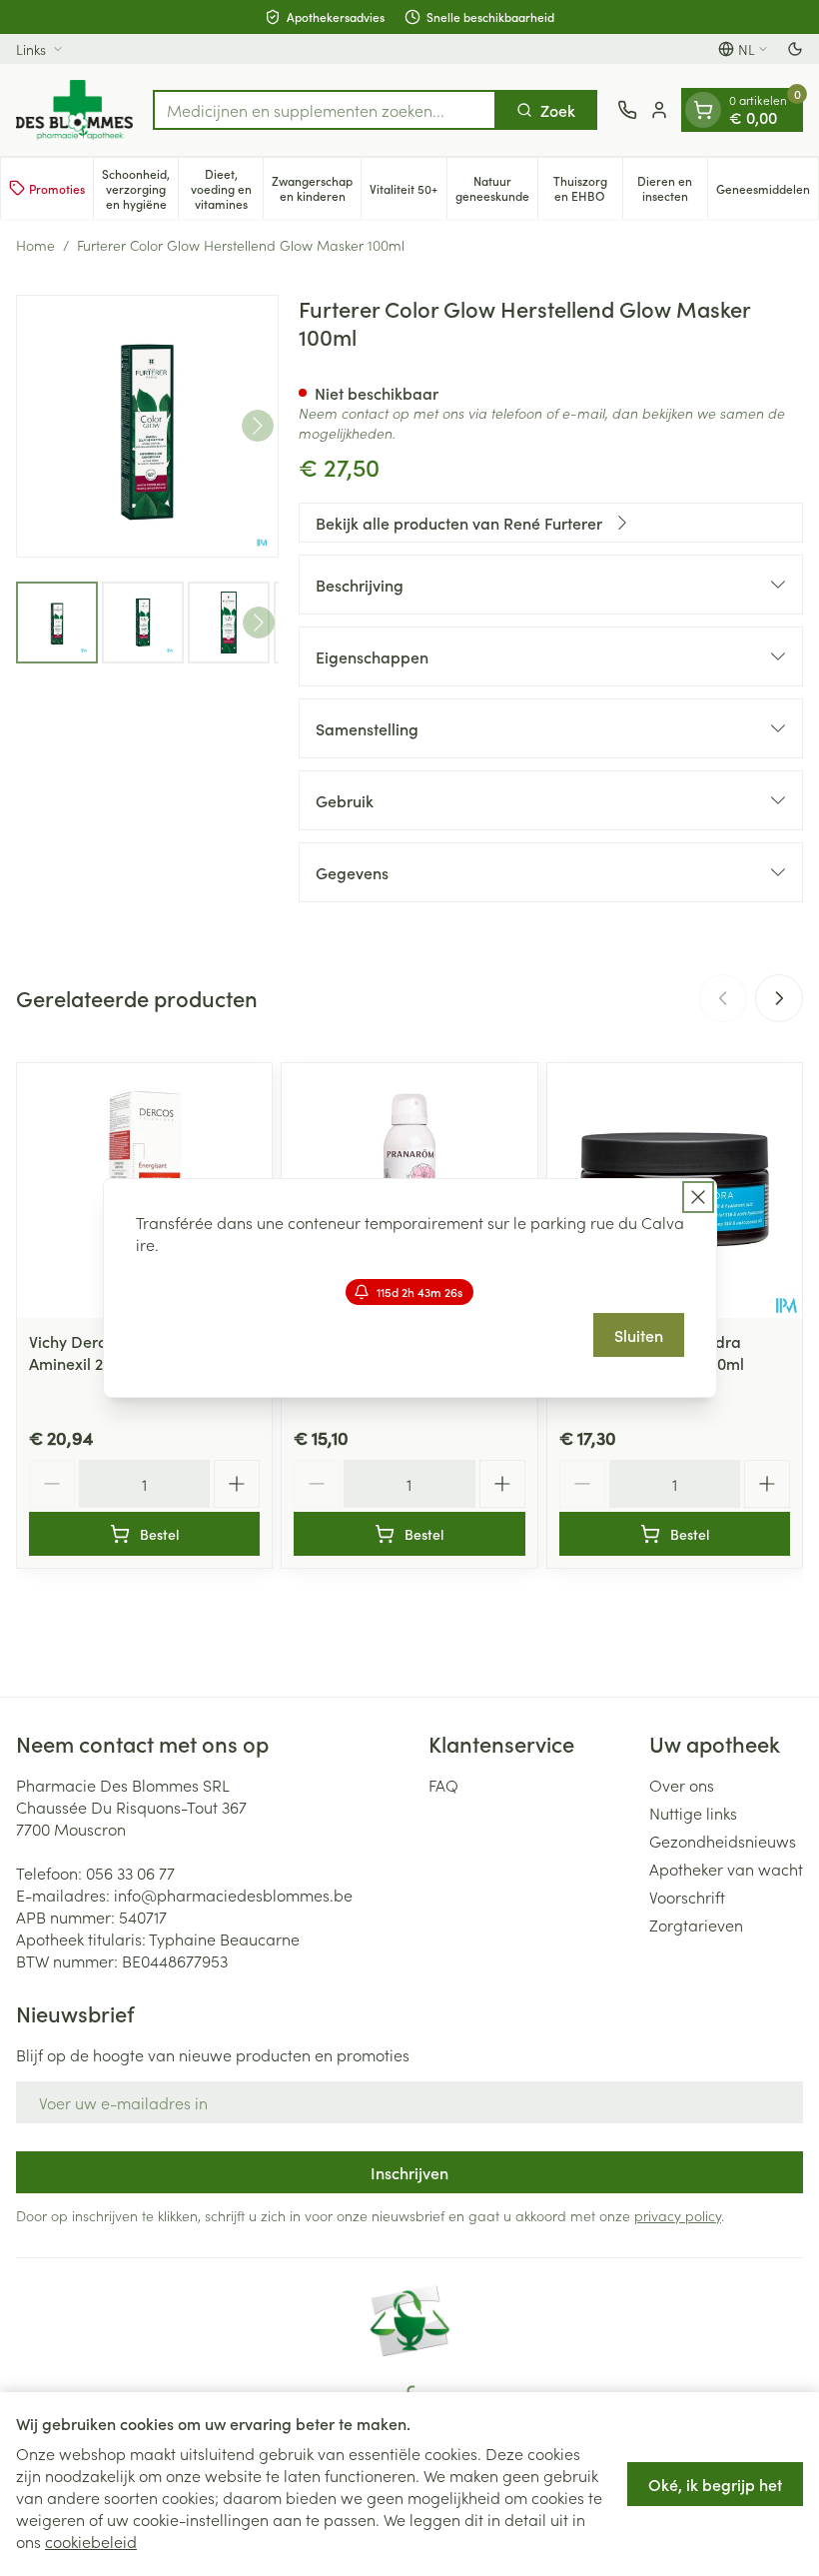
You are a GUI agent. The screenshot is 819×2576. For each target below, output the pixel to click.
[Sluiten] (698, 1197)
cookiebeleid (91, 2541)
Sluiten (639, 1335)
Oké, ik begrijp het (715, 2484)
